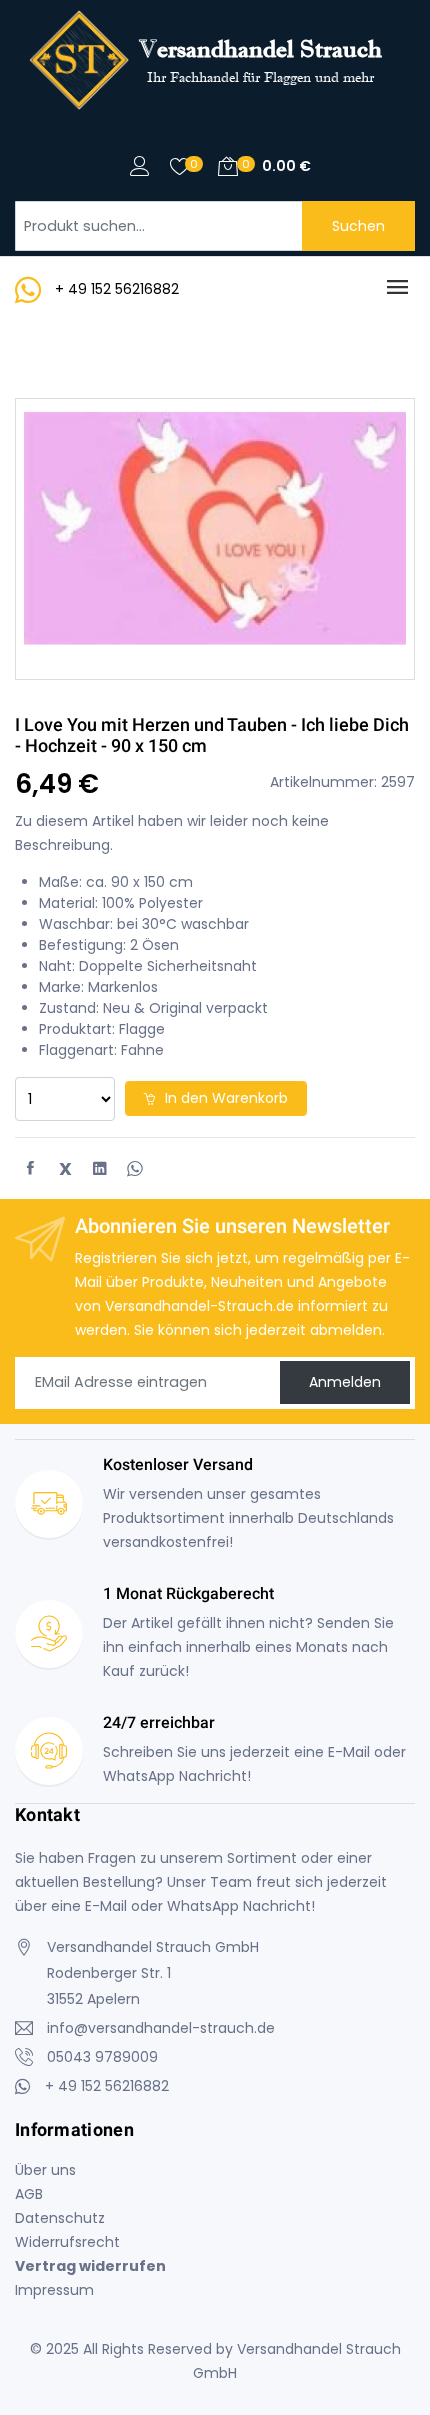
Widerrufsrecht (67, 2242)
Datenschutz (60, 2218)
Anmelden (345, 1382)
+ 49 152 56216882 (117, 289)
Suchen (358, 226)
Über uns (45, 2170)
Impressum (54, 2290)
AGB (29, 2194)
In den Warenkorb (224, 1098)
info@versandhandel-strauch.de (161, 2028)
